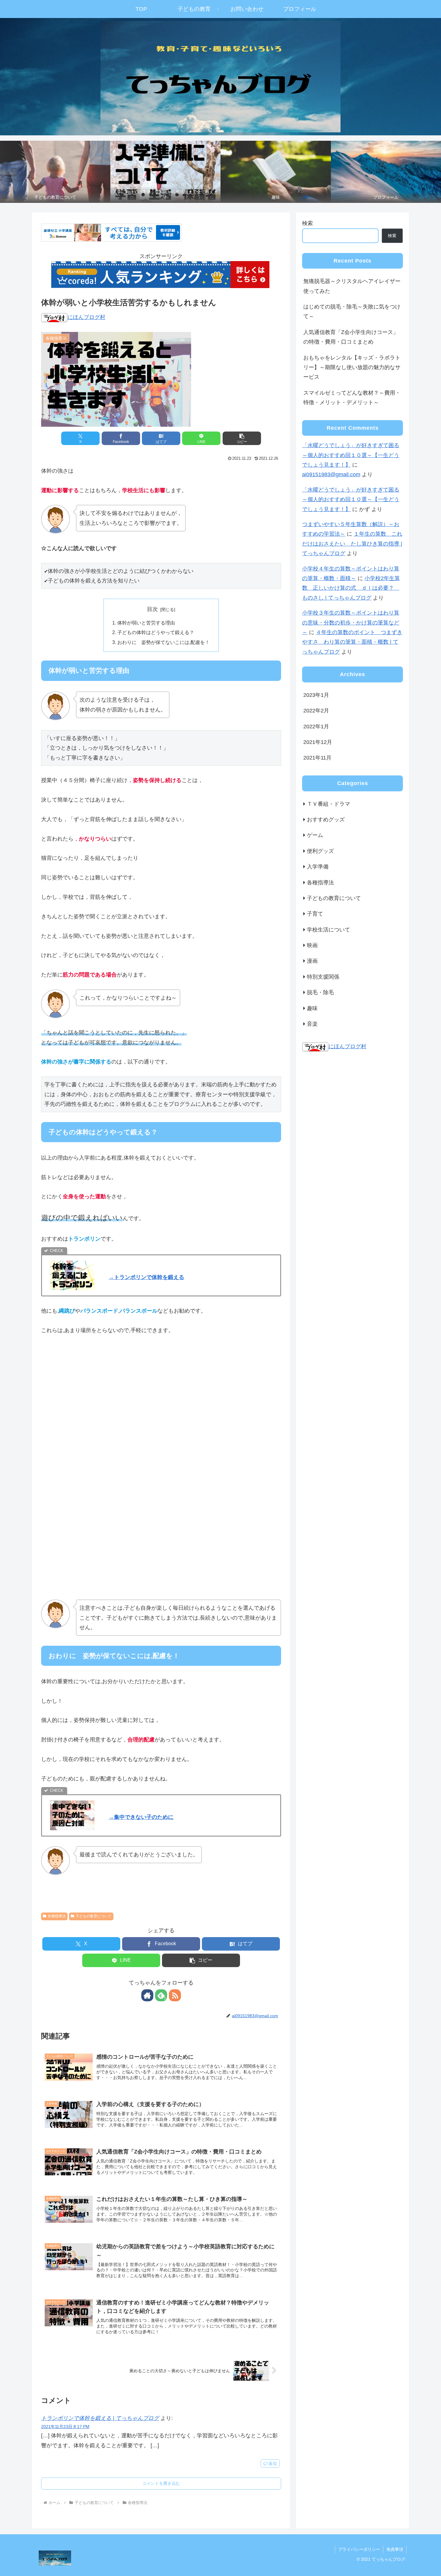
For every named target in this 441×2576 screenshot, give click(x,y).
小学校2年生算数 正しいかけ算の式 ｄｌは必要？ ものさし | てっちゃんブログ (351, 588)
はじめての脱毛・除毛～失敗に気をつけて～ (352, 311)
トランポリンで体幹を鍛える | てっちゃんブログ (100, 2418)
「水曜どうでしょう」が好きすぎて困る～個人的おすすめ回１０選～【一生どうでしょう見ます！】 (351, 455)
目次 (152, 609)
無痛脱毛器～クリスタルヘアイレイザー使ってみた (352, 286)
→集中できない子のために (141, 1817)
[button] (242, 438)
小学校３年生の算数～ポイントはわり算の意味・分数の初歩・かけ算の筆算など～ (351, 623)
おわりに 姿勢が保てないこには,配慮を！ (163, 642)
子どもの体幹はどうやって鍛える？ (156, 632)
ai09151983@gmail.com (331, 474)
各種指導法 (57, 1916)
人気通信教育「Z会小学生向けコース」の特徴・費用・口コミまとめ (351, 337)
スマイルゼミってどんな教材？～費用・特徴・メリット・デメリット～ (352, 398)
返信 (273, 2463)
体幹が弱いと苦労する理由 (146, 623)
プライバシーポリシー (359, 2549)
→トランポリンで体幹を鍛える (146, 1277)
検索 (307, 223)
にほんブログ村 (86, 317)
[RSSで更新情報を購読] (175, 1995)
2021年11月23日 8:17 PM (65, 2427)
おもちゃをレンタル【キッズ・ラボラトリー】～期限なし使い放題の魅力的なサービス (352, 367)
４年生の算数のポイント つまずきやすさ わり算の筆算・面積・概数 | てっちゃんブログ (352, 642)
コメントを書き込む (161, 2483)
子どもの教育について (94, 1916)
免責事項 (395, 2549)
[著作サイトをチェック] (147, 1995)
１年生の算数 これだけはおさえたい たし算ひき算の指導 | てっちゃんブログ (352, 544)
